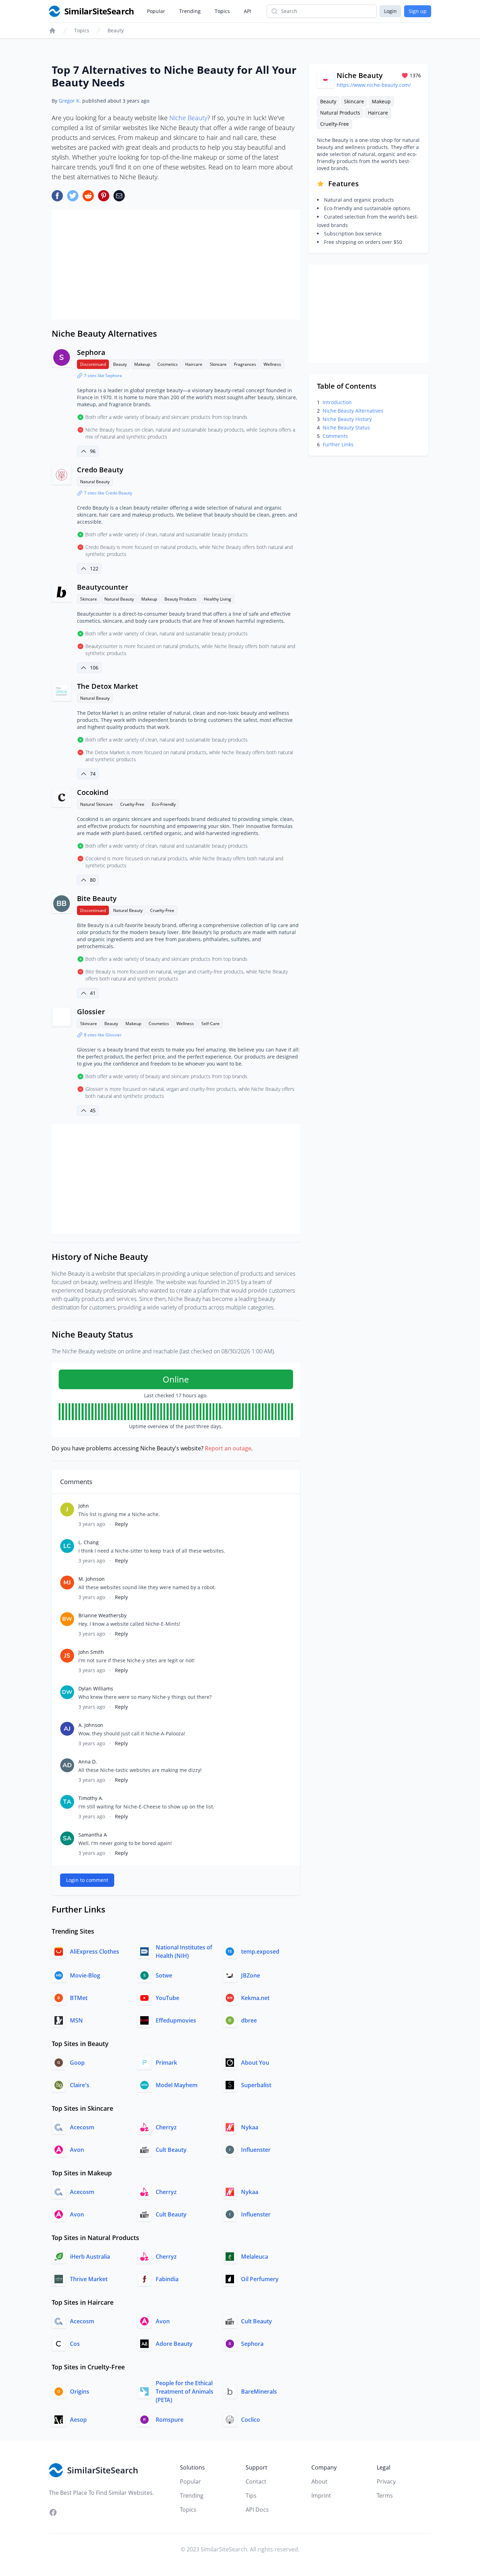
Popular (156, 11)
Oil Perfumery (260, 2279)
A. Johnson (91, 1725)
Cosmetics (168, 364)
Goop (77, 2063)
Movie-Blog (85, 1975)
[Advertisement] (176, 265)
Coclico (251, 2420)
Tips (251, 2496)
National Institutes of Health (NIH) (184, 1952)
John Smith (91, 1652)
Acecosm (82, 2127)
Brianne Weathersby (102, 1615)
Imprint (321, 2496)
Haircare (194, 364)
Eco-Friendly (164, 804)
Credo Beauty (100, 470)
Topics (222, 11)
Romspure (170, 2420)
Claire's (80, 2085)
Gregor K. (70, 101)
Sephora (91, 352)
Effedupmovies (176, 2020)
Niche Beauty (188, 118)
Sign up (418, 11)
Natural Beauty (95, 482)
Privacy (386, 2481)
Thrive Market (89, 2279)
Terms (385, 2496)
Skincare (218, 364)
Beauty (116, 30)
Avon (77, 2150)
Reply (121, 1524)
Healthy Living (218, 599)
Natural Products (340, 113)
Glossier (91, 1012)
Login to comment (87, 1880)
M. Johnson (92, 1579)
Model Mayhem (177, 2085)
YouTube (167, 1998)
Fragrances (245, 364)
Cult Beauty (171, 2150)
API (248, 11)
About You (255, 2063)
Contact (256, 2481)
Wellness (272, 364)
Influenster (256, 2150)
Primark (166, 2063)
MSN (76, 2020)
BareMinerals (259, 2391)
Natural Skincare (96, 804)
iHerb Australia (90, 2257)
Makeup (142, 364)
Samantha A (93, 1835)
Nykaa (250, 2127)
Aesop (78, 2420)
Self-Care (210, 1024)
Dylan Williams (96, 1688)
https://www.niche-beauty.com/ (374, 85)
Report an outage (228, 1448)
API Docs (257, 2510)
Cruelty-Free (132, 804)
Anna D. (88, 1762)
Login (390, 11)
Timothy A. (91, 1798)
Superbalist (256, 2085)
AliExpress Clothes (95, 1952)
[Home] (52, 31)
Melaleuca (255, 2257)
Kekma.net (255, 1998)
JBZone (251, 1975)
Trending (190, 11)
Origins (80, 2391)
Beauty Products (180, 599)
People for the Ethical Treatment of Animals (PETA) (184, 2391)
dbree (249, 2020)
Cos (75, 2344)
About (319, 2481)
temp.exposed (260, 1952)
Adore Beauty (174, 2344)
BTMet (79, 1998)
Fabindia (167, 2279)
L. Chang (89, 1542)
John (84, 1506)
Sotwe (164, 1975)
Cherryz (166, 2127)
